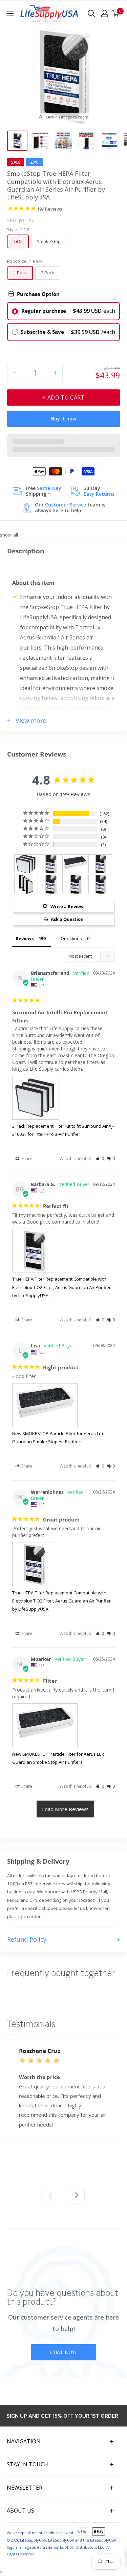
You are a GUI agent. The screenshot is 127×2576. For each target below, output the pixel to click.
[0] (116, 13)
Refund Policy (27, 1939)
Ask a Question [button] (67, 919)
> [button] (65, 1809)
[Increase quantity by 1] (55, 373)
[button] (100, 1159)
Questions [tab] (71, 938)
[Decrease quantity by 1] (15, 373)
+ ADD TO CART (63, 398)
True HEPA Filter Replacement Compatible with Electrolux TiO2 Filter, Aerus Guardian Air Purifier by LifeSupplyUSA (61, 1287)
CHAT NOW (63, 2352)
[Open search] (91, 13)
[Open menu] (10, 13)
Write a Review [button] (67, 906)
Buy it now (64, 419)
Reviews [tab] (25, 938)
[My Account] (105, 13)
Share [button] (26, 1159)
